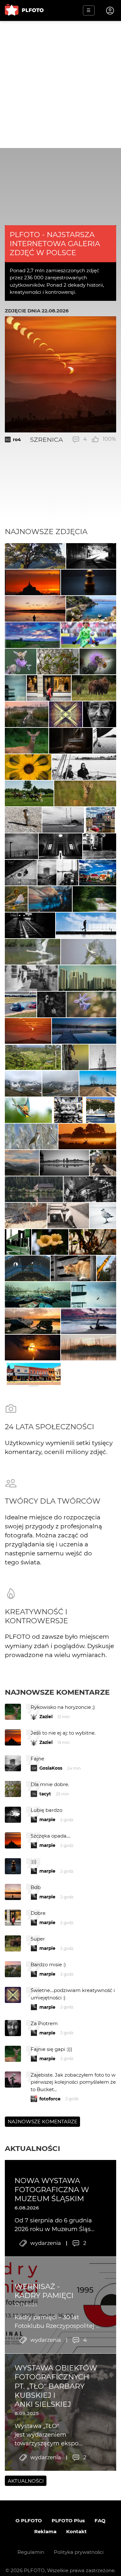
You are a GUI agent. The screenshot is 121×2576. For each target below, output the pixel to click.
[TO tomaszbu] (103, 1057)
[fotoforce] (65, 1163)
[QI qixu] (87, 978)
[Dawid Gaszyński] (89, 635)
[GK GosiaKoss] (35, 556)
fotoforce (50, 2099)
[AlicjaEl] (26, 1216)
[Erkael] (33, 1348)
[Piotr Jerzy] (105, 741)
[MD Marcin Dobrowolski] (22, 1163)
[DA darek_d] (94, 688)
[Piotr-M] (91, 556)
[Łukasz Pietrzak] (52, 1005)
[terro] (98, 1084)
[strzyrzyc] (33, 635)
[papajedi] (100, 820)
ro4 (17, 440)
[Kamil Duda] (49, 688)
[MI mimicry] (15, 688)
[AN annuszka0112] (27, 714)
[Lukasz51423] (85, 793)
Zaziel (46, 1717)
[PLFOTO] (24, 10)
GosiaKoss (51, 1768)
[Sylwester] (73, 1268)
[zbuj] (33, 582)
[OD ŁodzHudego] (71, 741)
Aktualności (32, 2148)
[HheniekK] (66, 714)
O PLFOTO (29, 2520)
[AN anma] (28, 767)
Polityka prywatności (79, 2552)
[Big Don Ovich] (90, 1189)
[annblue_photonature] (16, 899)
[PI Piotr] (91, 609)
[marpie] (31, 978)
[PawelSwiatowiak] (87, 1136)
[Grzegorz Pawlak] (103, 1163)
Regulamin (31, 2552)
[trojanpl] (50, 899)
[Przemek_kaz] (103, 1216)
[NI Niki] (91, 1005)
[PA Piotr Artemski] (30, 925)
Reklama (45, 2531)
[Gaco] (100, 714)
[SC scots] (60, 846)
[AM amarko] (31, 1136)
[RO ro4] (28, 1031)
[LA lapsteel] (21, 662)
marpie (47, 1820)
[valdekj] (84, 1031)
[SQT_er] (89, 582)
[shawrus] (86, 925)
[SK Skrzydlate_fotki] (28, 1110)
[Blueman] (34, 1189)
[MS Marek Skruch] (27, 741)
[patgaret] (106, 1268)
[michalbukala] (75, 1057)
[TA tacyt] (23, 820)
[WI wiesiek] (29, 793)
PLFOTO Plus (68, 2520)
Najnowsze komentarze (57, 1692)
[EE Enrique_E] (23, 1084)
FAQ (100, 2520)
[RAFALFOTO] (35, 609)
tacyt (45, 1794)
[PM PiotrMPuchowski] (94, 899)
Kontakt (76, 2531)
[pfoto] (89, 1321)
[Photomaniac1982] (33, 952)
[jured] (21, 1005)
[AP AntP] (47, 873)
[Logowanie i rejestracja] (110, 11)
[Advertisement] (60, 84)
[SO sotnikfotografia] (68, 1216)
